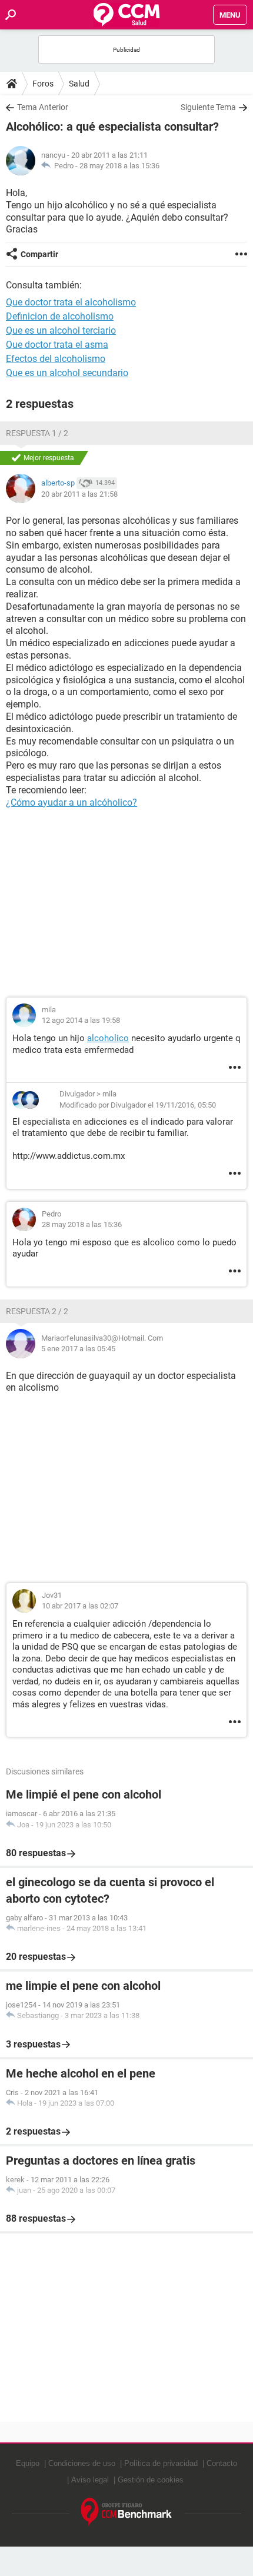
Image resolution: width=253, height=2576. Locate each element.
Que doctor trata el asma (57, 345)
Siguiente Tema (208, 107)
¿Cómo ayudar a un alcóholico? (71, 802)
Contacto (222, 2463)
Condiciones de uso (82, 2463)
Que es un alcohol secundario (67, 373)
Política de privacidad (161, 2463)
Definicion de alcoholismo (60, 316)
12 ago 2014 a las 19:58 (81, 1020)
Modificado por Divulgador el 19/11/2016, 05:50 (138, 1105)
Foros (43, 84)
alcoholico (108, 1038)
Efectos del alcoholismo (56, 359)
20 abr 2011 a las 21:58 (79, 494)
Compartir (39, 254)
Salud (79, 84)
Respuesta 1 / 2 (37, 433)
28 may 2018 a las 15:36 (119, 166)
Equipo (28, 2463)
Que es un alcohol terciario (61, 330)
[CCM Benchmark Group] (127, 2512)
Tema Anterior (43, 107)
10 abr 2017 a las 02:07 (80, 1606)
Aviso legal (90, 2480)
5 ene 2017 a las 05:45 (78, 1349)
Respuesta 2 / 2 (37, 1311)
